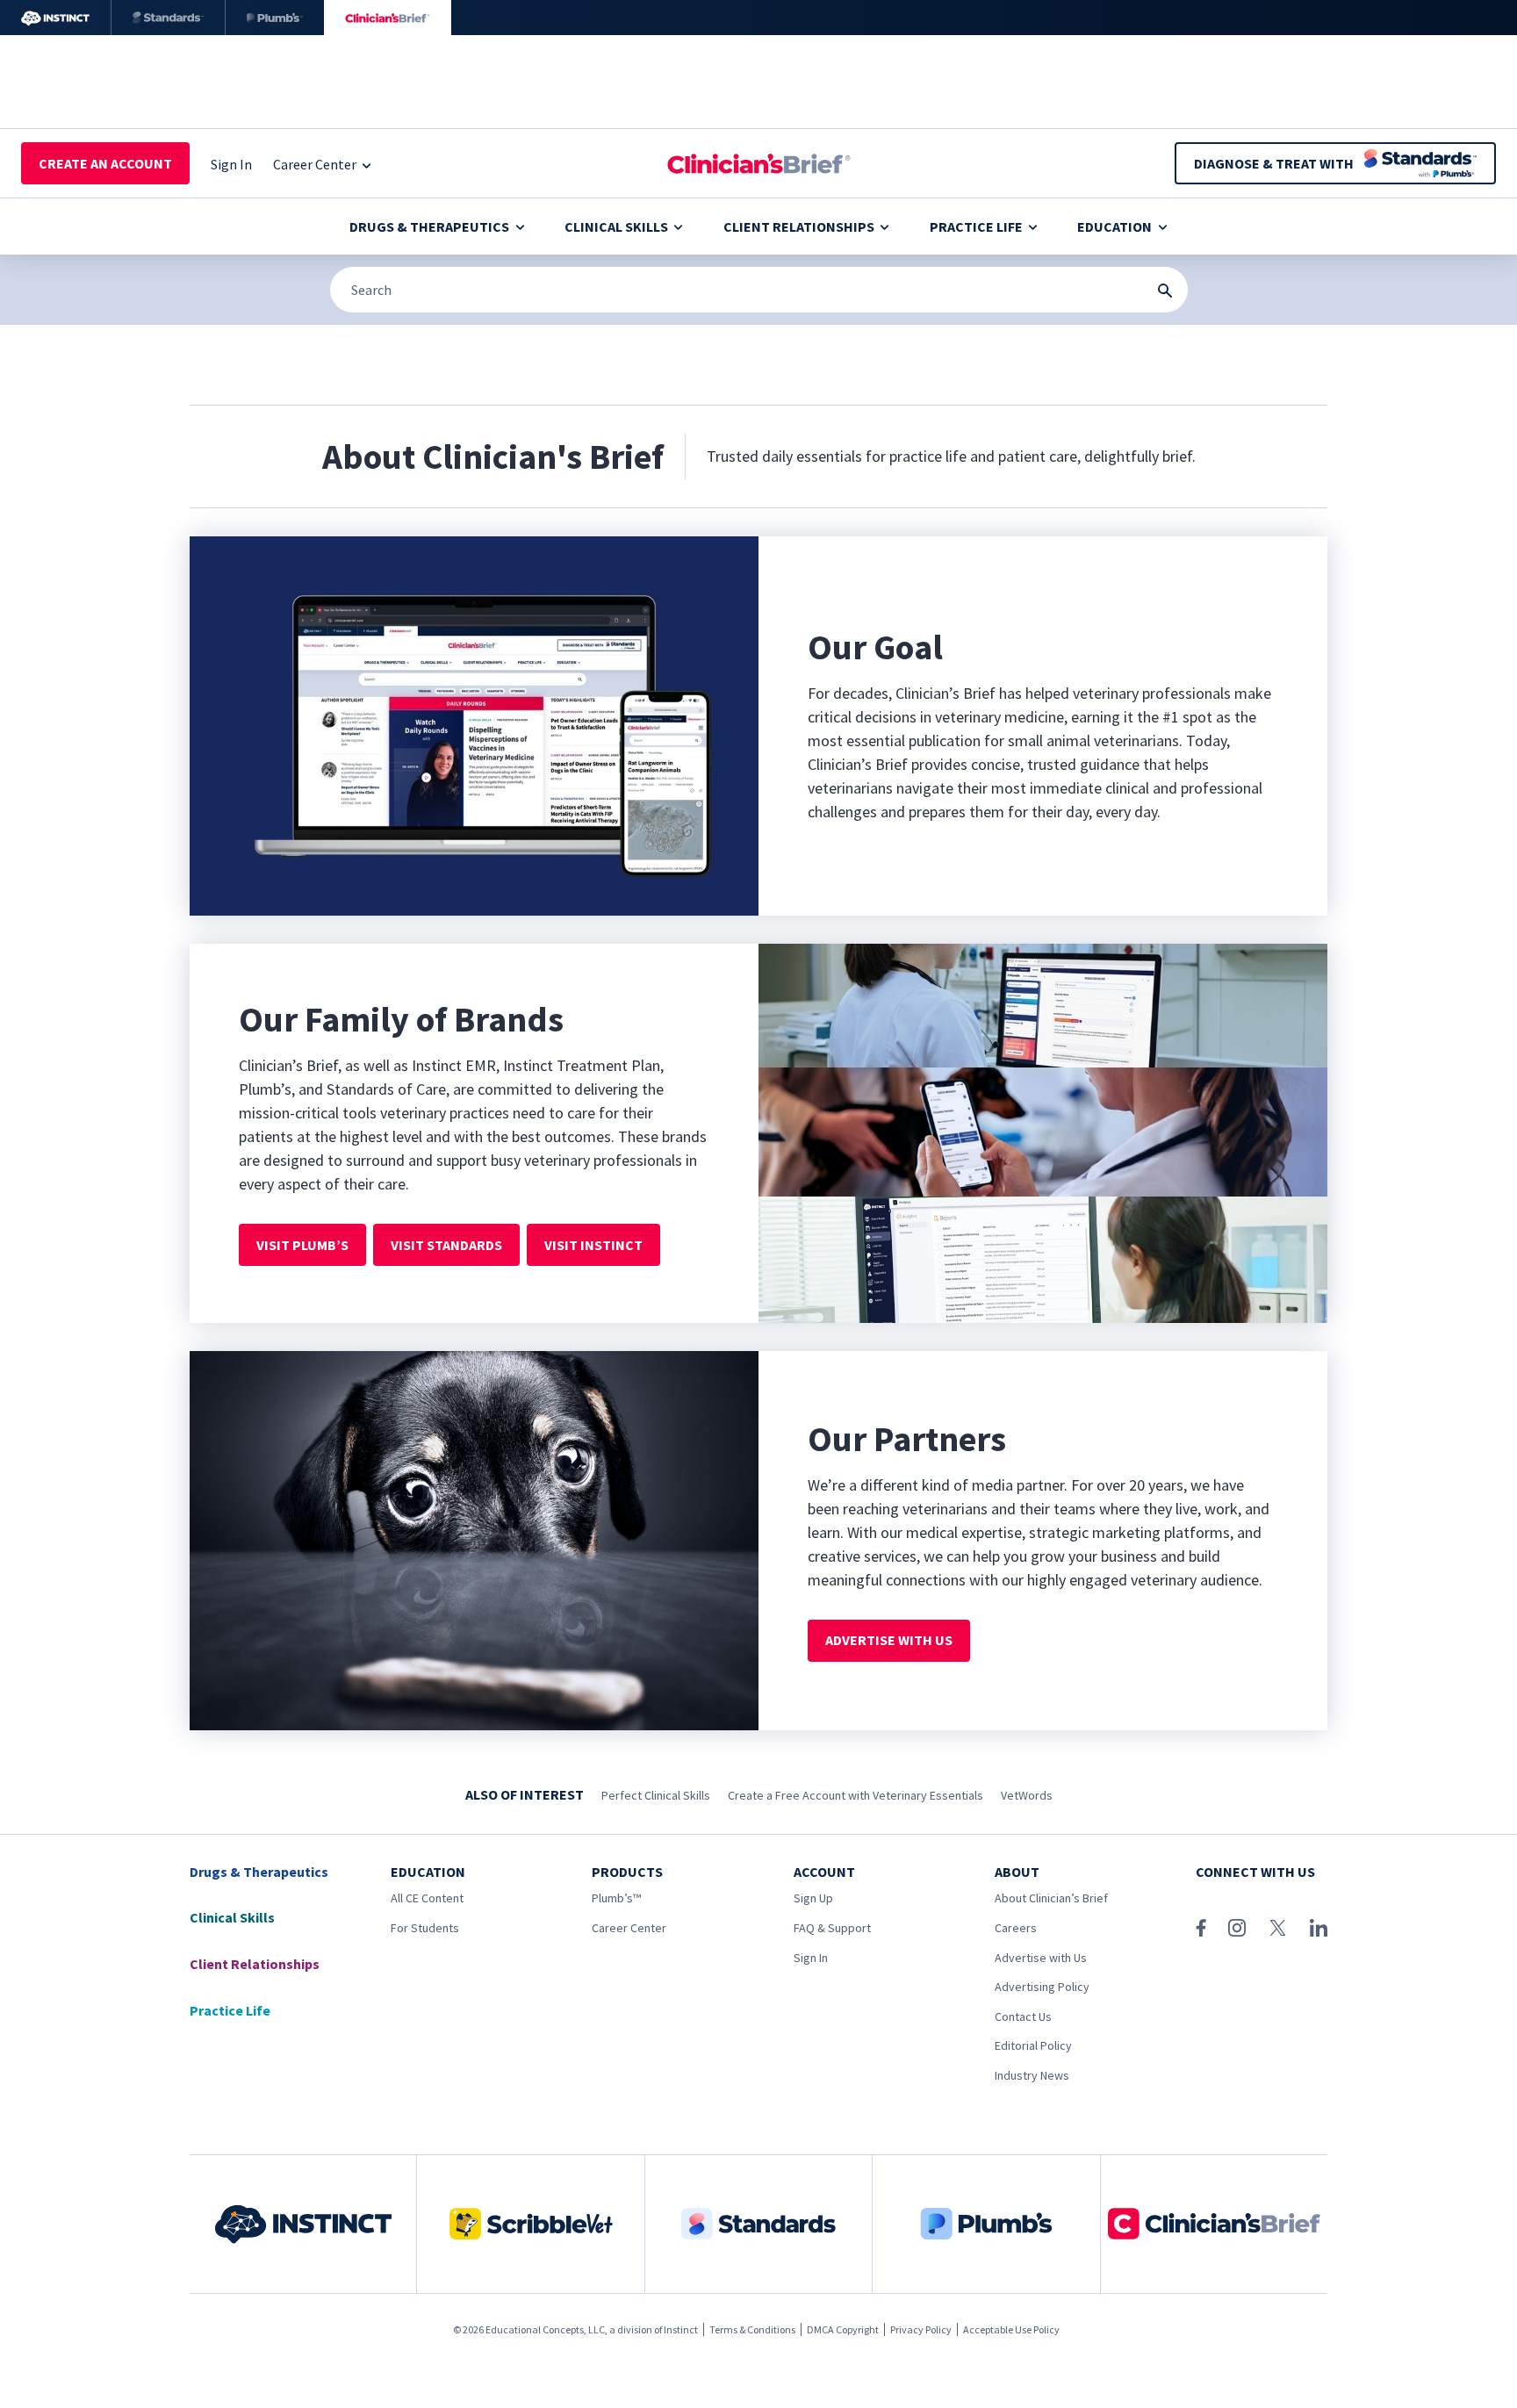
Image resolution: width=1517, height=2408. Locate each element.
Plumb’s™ (616, 1898)
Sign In (811, 1958)
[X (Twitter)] (1278, 1928)
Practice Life (976, 226)
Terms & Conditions (752, 2329)
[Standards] (168, 18)
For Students (425, 1928)
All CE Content (427, 1898)
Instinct (681, 2329)
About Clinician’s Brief (1051, 1898)
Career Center (629, 1928)
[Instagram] (1237, 1928)
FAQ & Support (832, 1928)
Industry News (1032, 2075)
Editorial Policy (1033, 2045)
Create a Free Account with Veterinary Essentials (856, 1795)
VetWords (1027, 1795)
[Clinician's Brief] (388, 18)
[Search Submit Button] (1165, 291)
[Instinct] (55, 18)
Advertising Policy (1042, 1987)
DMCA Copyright (843, 2329)
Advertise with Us (1041, 1958)
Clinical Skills (616, 226)
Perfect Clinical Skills (656, 1795)
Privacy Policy (921, 2329)
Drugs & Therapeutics (429, 226)
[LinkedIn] (1319, 1928)
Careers (1016, 1928)
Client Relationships (799, 226)
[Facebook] (1201, 1928)
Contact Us (1023, 2016)
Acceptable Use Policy (1011, 2329)
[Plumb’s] (275, 18)
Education (1114, 226)
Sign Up (813, 1898)
